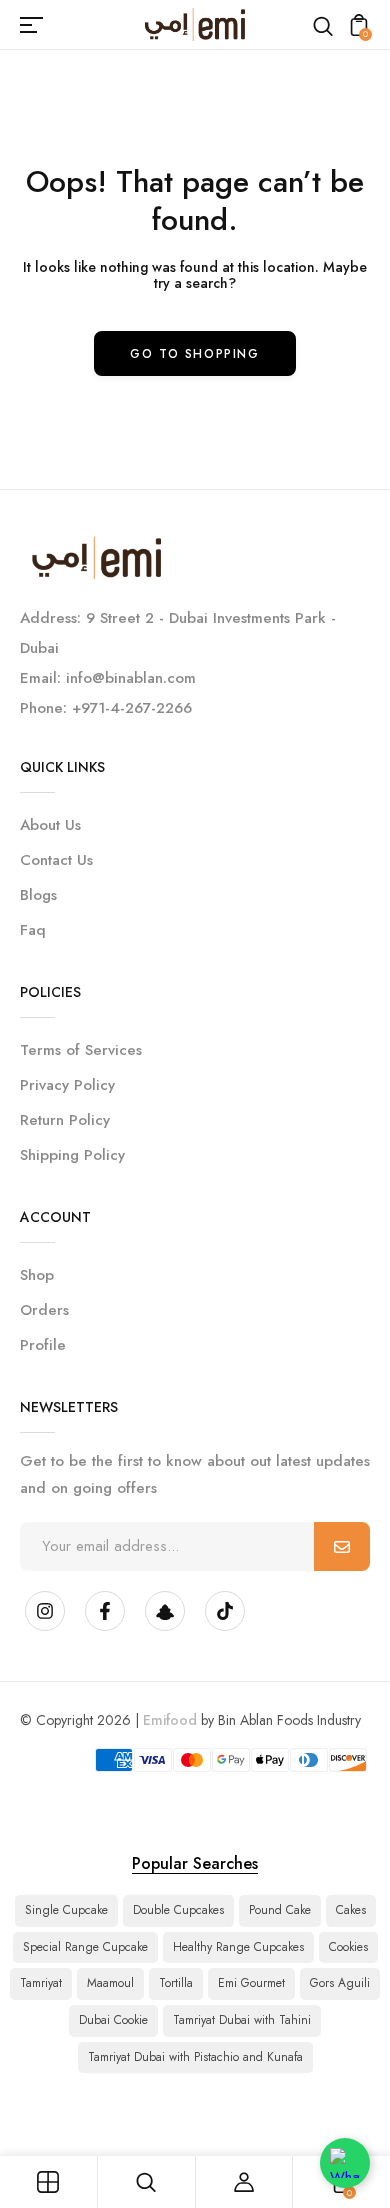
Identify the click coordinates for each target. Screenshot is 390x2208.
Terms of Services (81, 1050)
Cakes (351, 1910)
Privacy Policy (67, 1085)
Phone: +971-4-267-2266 (106, 708)
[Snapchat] (165, 1611)
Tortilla (176, 1983)
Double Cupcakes (178, 1910)
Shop (37, 1275)
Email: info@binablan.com (108, 678)
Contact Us (56, 860)
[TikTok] (225, 1611)
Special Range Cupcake (85, 1947)
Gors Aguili (340, 1983)
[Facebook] (105, 1611)
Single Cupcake (66, 1910)
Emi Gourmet (251, 1983)
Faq (33, 930)
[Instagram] (45, 1611)
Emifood (170, 1720)
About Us (50, 825)
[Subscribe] (342, 1546)
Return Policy (65, 1120)
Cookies (348, 1947)
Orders (44, 1310)
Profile (43, 1345)
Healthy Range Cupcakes (238, 1947)
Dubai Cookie (113, 2020)
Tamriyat (41, 1983)
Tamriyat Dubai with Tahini (242, 2020)
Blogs (38, 895)
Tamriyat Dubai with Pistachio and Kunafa (195, 2057)
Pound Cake (280, 1910)
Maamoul (110, 1983)
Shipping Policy (72, 1155)
